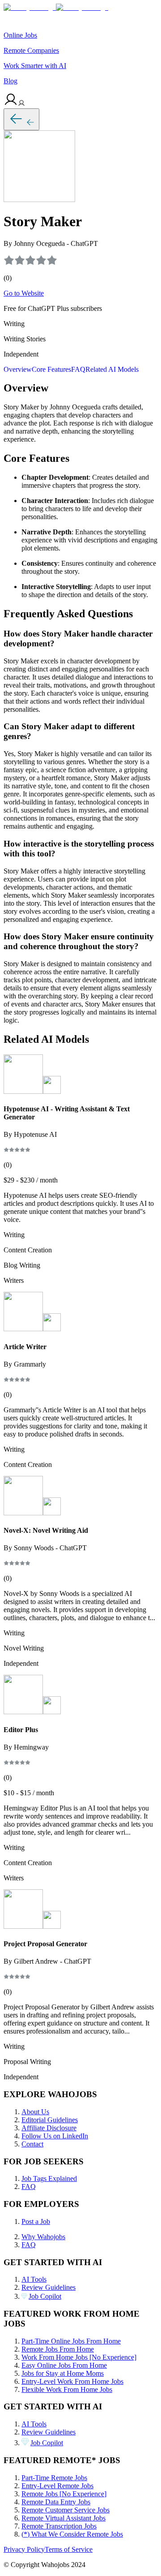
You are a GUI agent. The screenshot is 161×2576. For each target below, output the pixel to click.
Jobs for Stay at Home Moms (63, 2373)
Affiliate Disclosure (49, 2128)
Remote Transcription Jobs (59, 2526)
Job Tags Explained (49, 2178)
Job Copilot (45, 2296)
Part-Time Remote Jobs (54, 2478)
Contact (32, 2144)
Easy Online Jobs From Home (64, 2365)
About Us (35, 2112)
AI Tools (34, 2279)
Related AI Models (112, 369)
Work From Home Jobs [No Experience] (79, 2357)
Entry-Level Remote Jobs (57, 2486)
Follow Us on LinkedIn (55, 2136)
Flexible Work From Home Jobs (67, 2389)
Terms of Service (69, 2549)
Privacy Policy (24, 2549)
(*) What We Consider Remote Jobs (72, 2534)
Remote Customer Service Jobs (66, 2510)
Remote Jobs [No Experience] (64, 2494)
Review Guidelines (49, 2287)
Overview (18, 369)
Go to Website (24, 293)
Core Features (51, 369)
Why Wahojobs (43, 2237)
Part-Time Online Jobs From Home (71, 2341)
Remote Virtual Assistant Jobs (64, 2518)
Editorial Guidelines (50, 2120)
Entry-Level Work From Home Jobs (72, 2381)
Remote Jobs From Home (58, 2349)
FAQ (78, 369)
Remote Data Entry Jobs (56, 2502)
